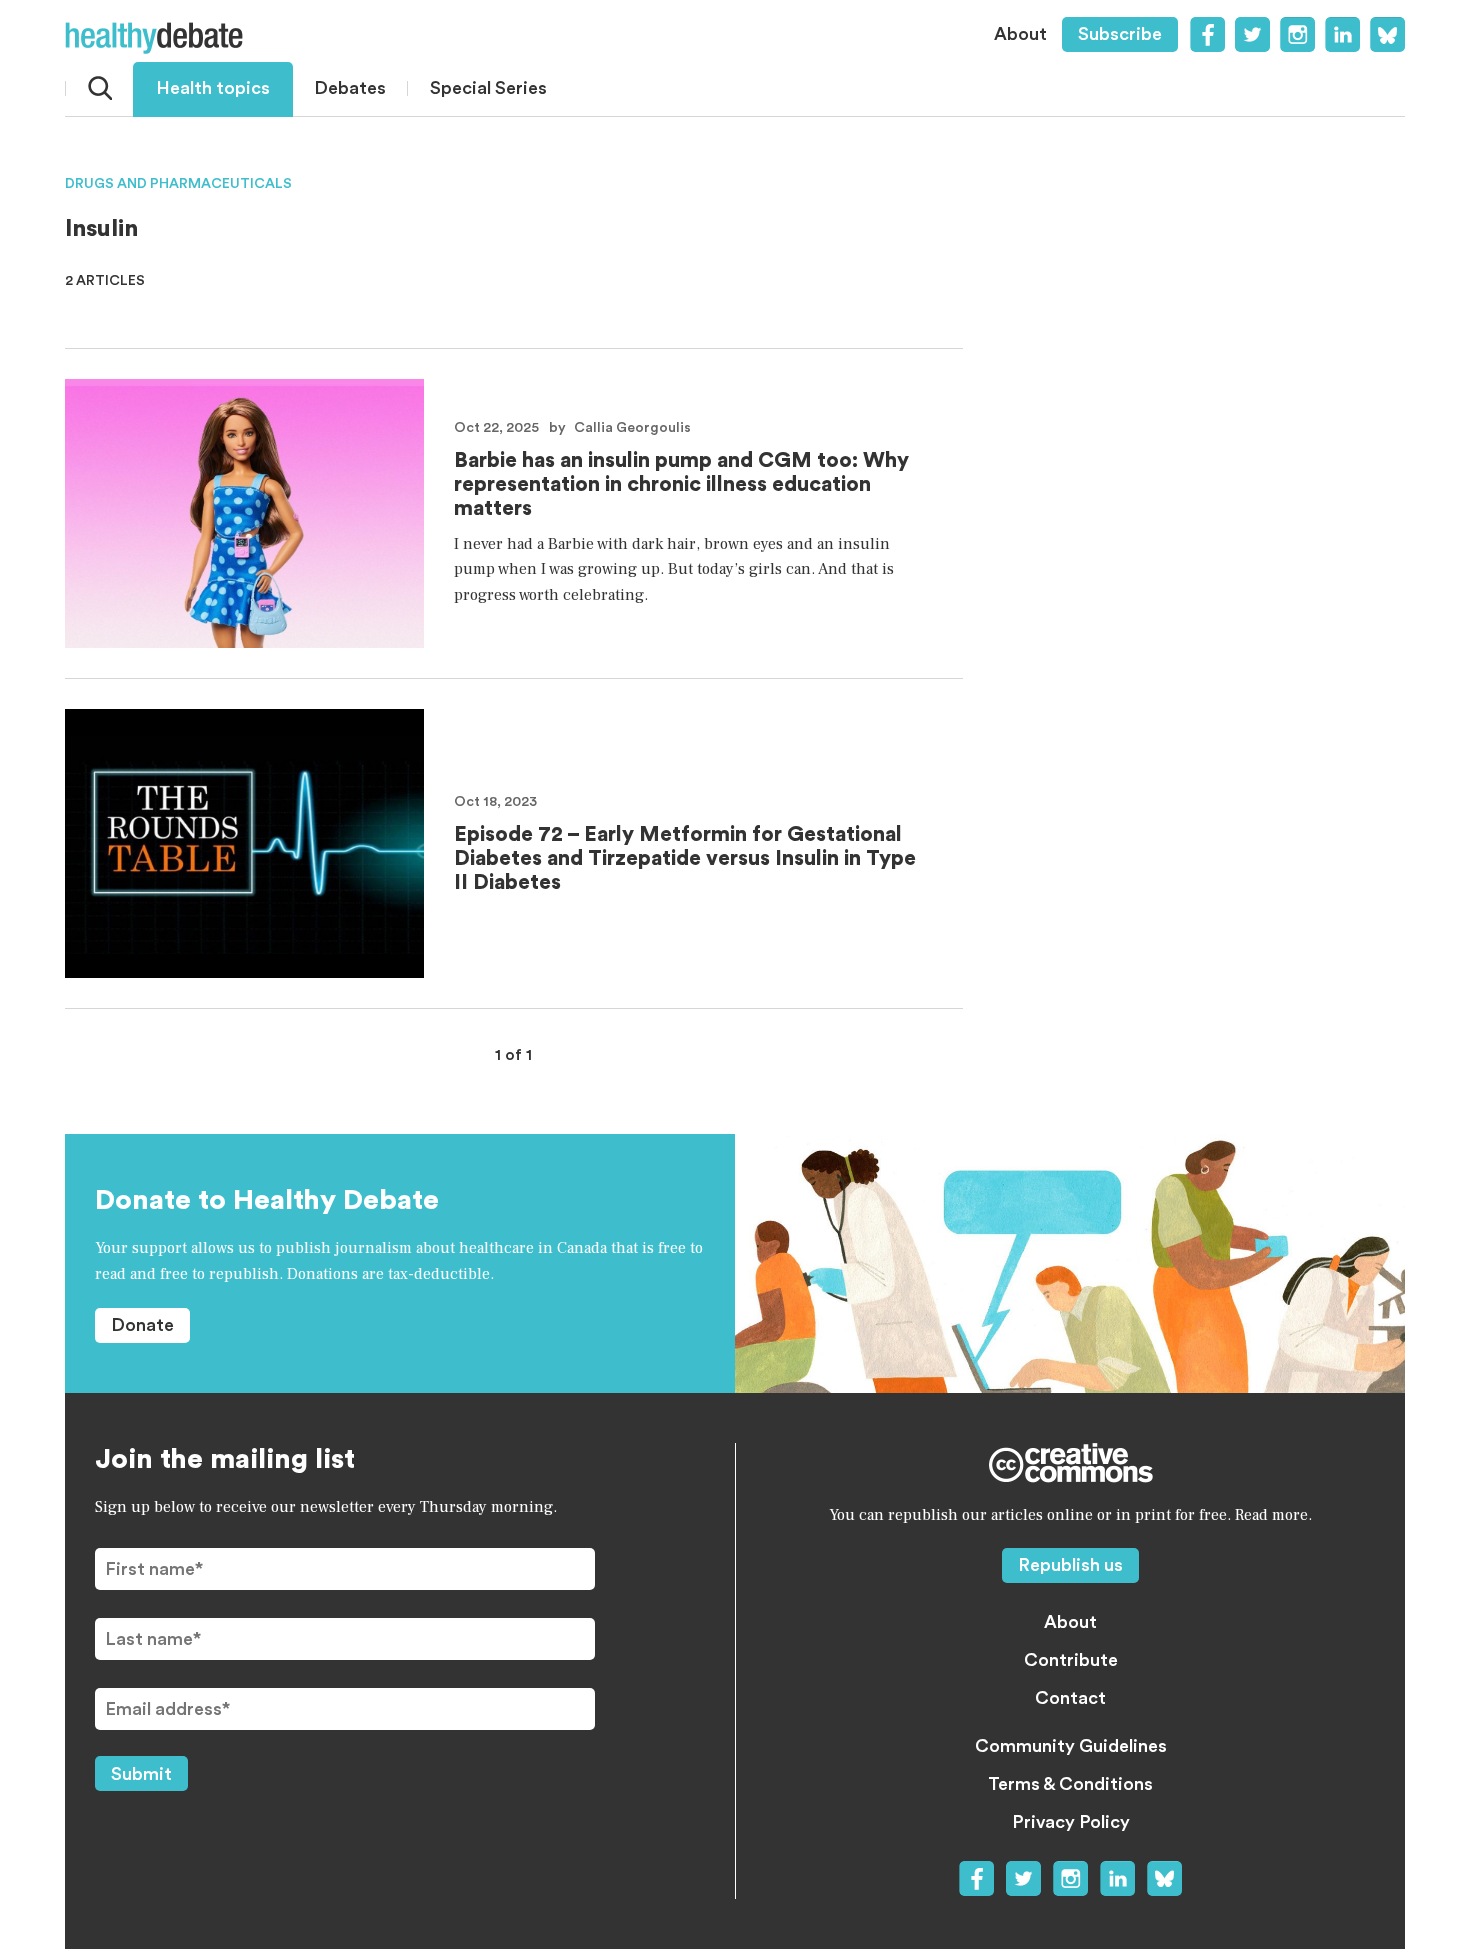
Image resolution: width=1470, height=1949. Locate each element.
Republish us (1070, 1565)
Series (488, 88)
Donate (142, 1325)
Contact (1070, 1698)
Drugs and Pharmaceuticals (178, 184)
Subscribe (1120, 34)
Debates (350, 88)
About (1020, 34)
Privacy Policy (1071, 1822)
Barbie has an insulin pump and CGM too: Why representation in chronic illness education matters (681, 484)
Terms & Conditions (1070, 1784)
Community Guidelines (1071, 1746)
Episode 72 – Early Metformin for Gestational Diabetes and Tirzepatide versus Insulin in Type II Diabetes (685, 858)
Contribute (1071, 1660)
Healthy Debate (154, 38)
